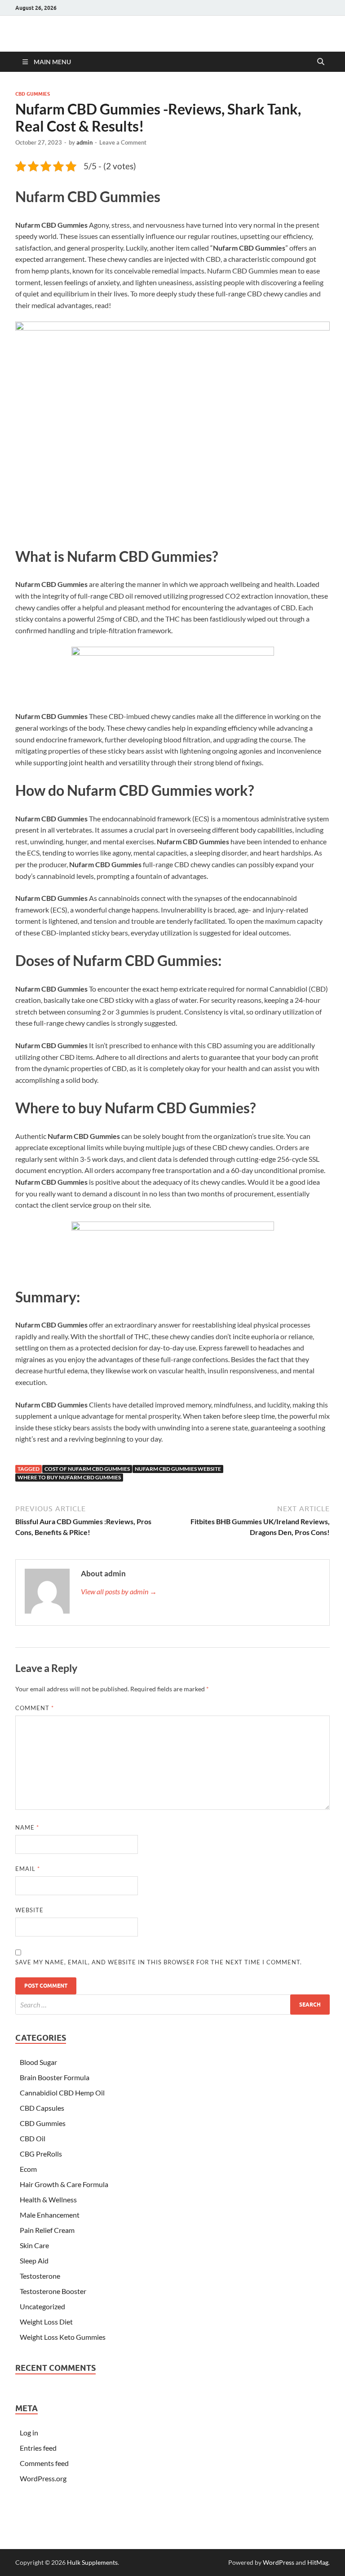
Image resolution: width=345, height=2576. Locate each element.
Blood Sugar (38, 2062)
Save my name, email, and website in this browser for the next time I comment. (159, 1962)
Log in (29, 2433)
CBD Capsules (42, 2108)
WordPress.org (43, 2478)
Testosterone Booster (53, 2291)
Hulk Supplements (92, 2562)
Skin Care (34, 2245)
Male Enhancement (50, 2215)
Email (28, 1869)
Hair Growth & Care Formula (64, 2184)
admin (84, 142)
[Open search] (321, 62)
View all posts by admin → (119, 1591)
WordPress (279, 2562)
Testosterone (40, 2276)
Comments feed (44, 2463)
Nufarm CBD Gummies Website (178, 1469)
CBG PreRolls (41, 2154)
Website (29, 1910)
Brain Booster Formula (55, 2077)
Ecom (28, 2169)
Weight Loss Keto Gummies (63, 2337)
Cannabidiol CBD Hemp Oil (62, 2093)
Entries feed (38, 2448)
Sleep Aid (34, 2261)
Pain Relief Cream (47, 2230)
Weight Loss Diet (46, 2322)
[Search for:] (172, 2005)
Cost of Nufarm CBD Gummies (87, 1469)
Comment (35, 1708)
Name (27, 1827)
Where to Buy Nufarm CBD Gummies (69, 1477)
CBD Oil (33, 2138)
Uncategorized (42, 2306)
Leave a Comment (123, 142)
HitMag (318, 2562)
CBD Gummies (33, 94)
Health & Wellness (48, 2199)
